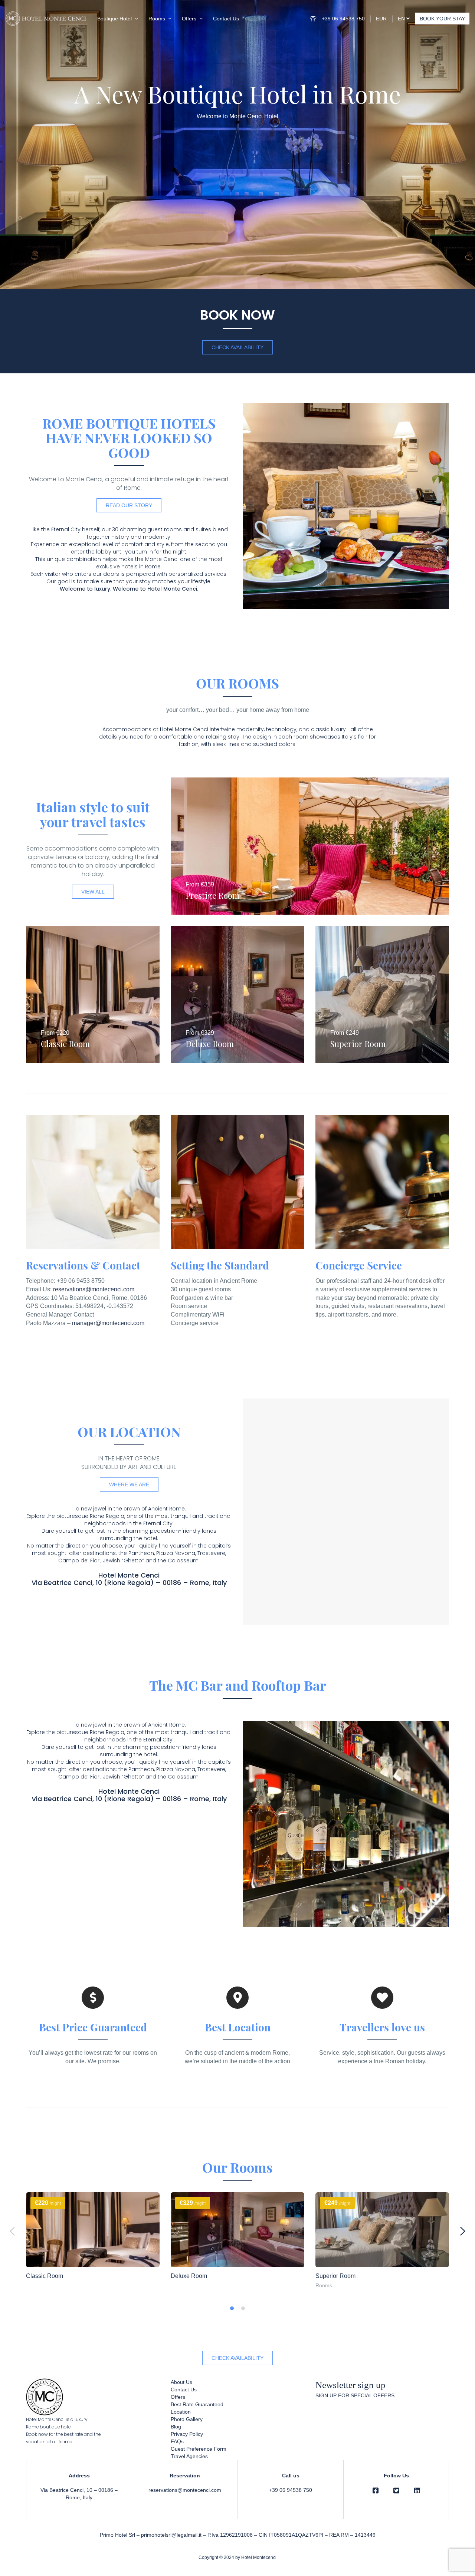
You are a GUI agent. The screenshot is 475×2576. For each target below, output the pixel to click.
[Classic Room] (93, 2230)
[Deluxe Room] (237, 2230)
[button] (232, 2308)
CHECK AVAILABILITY (237, 347)
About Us (181, 2382)
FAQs (177, 2441)
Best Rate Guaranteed (197, 2404)
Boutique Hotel (114, 19)
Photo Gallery (187, 2419)
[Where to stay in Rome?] (237, 1998)
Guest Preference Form (199, 2449)
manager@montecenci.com (108, 1323)
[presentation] (12, 2231)
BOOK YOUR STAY (442, 19)
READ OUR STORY (129, 505)
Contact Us (226, 19)
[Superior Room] (382, 2230)
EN (402, 19)
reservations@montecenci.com (94, 1289)
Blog (176, 2427)
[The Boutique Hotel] (382, 1998)
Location (181, 2412)
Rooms (157, 19)
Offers (189, 19)
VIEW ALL (93, 892)
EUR (381, 19)
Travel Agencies (189, 2456)
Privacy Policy (187, 2434)
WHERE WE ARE (129, 1484)
